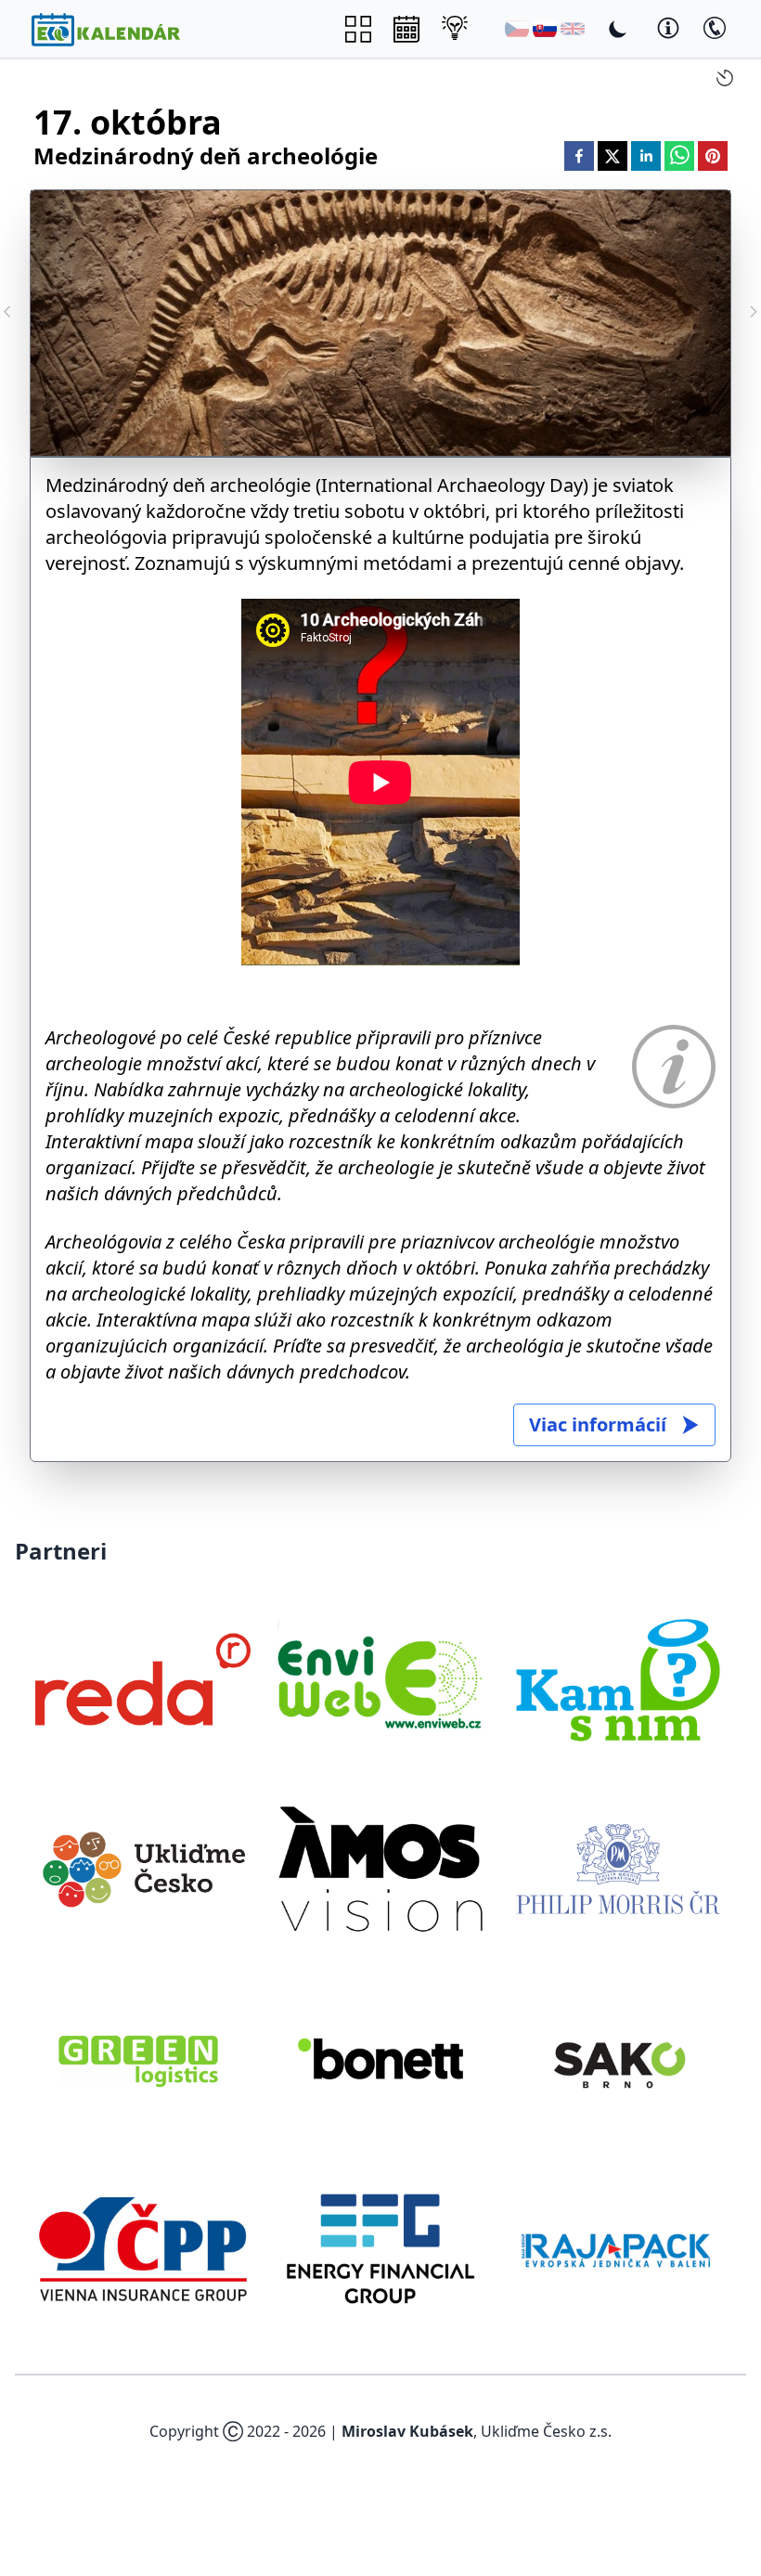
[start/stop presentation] (725, 78)
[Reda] (143, 1679)
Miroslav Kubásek (407, 2431)
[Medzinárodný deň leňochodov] (754, 312)
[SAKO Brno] (618, 2059)
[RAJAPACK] (618, 2248)
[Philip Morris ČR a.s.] (618, 1869)
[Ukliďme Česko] (143, 1869)
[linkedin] (646, 156)
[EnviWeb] (380, 1679)
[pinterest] (713, 156)
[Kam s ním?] (618, 1679)
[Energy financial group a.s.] (380, 2248)
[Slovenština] (545, 29)
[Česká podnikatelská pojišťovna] (143, 2248)
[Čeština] (517, 29)
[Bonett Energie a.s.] (380, 2059)
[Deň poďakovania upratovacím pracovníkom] (7, 312)
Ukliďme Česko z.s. (546, 2431)
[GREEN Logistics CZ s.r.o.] (143, 2059)
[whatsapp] (679, 156)
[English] (573, 29)
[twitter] (613, 156)
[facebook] (579, 156)
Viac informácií (598, 1424)
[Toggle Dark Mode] (618, 29)
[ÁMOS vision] (380, 1869)
